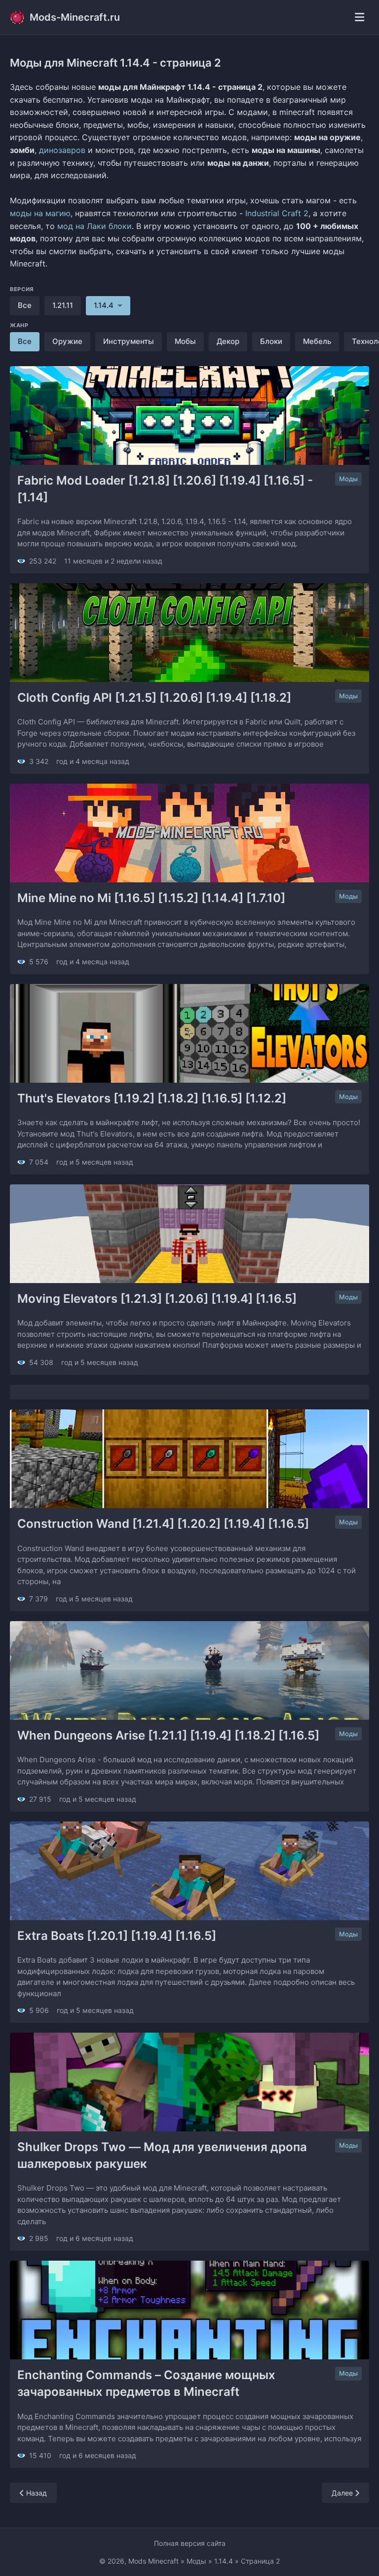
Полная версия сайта (190, 2543)
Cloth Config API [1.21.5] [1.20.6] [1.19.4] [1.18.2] (154, 698)
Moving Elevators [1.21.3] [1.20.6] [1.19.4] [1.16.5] (157, 1299)
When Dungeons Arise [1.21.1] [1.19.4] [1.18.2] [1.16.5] (168, 1735)
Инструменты (129, 341)
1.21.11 (63, 305)
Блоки (271, 341)
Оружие (67, 341)
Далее (343, 2493)
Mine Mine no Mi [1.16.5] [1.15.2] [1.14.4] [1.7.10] (151, 898)
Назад (36, 2493)
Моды (348, 479)
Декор (228, 341)
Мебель (317, 341)
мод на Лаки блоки (95, 226)
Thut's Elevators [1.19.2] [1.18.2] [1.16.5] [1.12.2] (152, 1098)
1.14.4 (224, 2561)
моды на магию (40, 213)
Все (25, 305)
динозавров (62, 150)
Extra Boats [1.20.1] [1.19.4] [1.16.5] (117, 1936)
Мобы (185, 341)
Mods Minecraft (153, 2561)
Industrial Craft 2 (277, 213)
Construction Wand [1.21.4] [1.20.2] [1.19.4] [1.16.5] (163, 1524)
